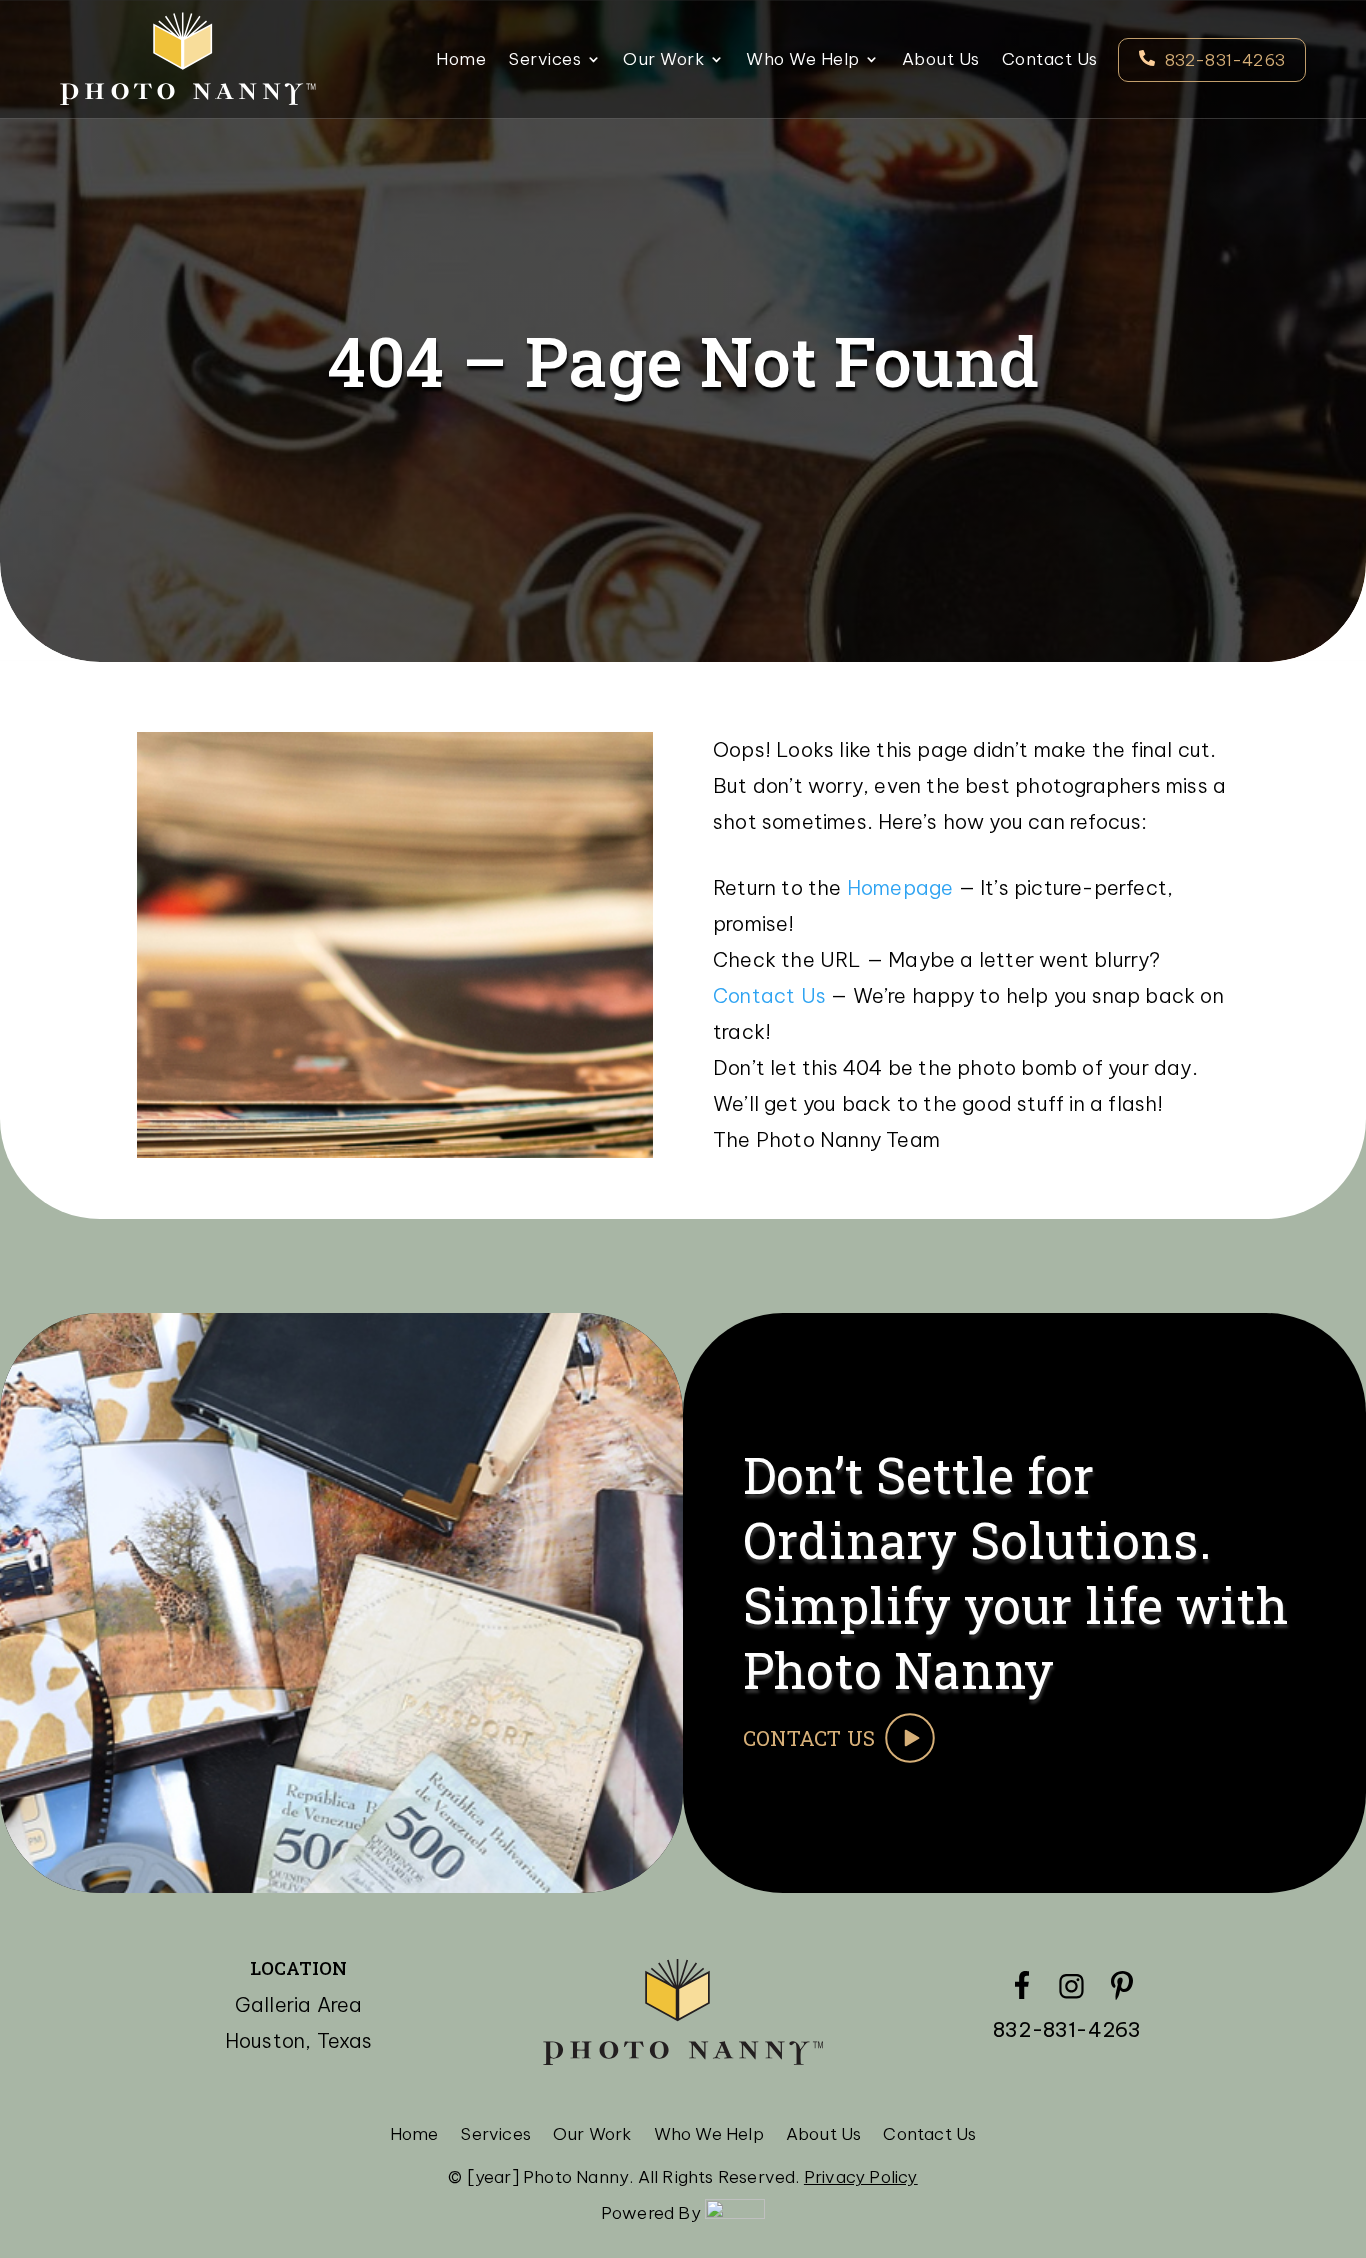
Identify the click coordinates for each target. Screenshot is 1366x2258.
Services (544, 61)
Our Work (663, 61)
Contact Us (1050, 61)
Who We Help (803, 61)
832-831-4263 (1225, 60)
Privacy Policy (861, 2177)
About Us (941, 61)
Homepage (900, 887)
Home (461, 61)
